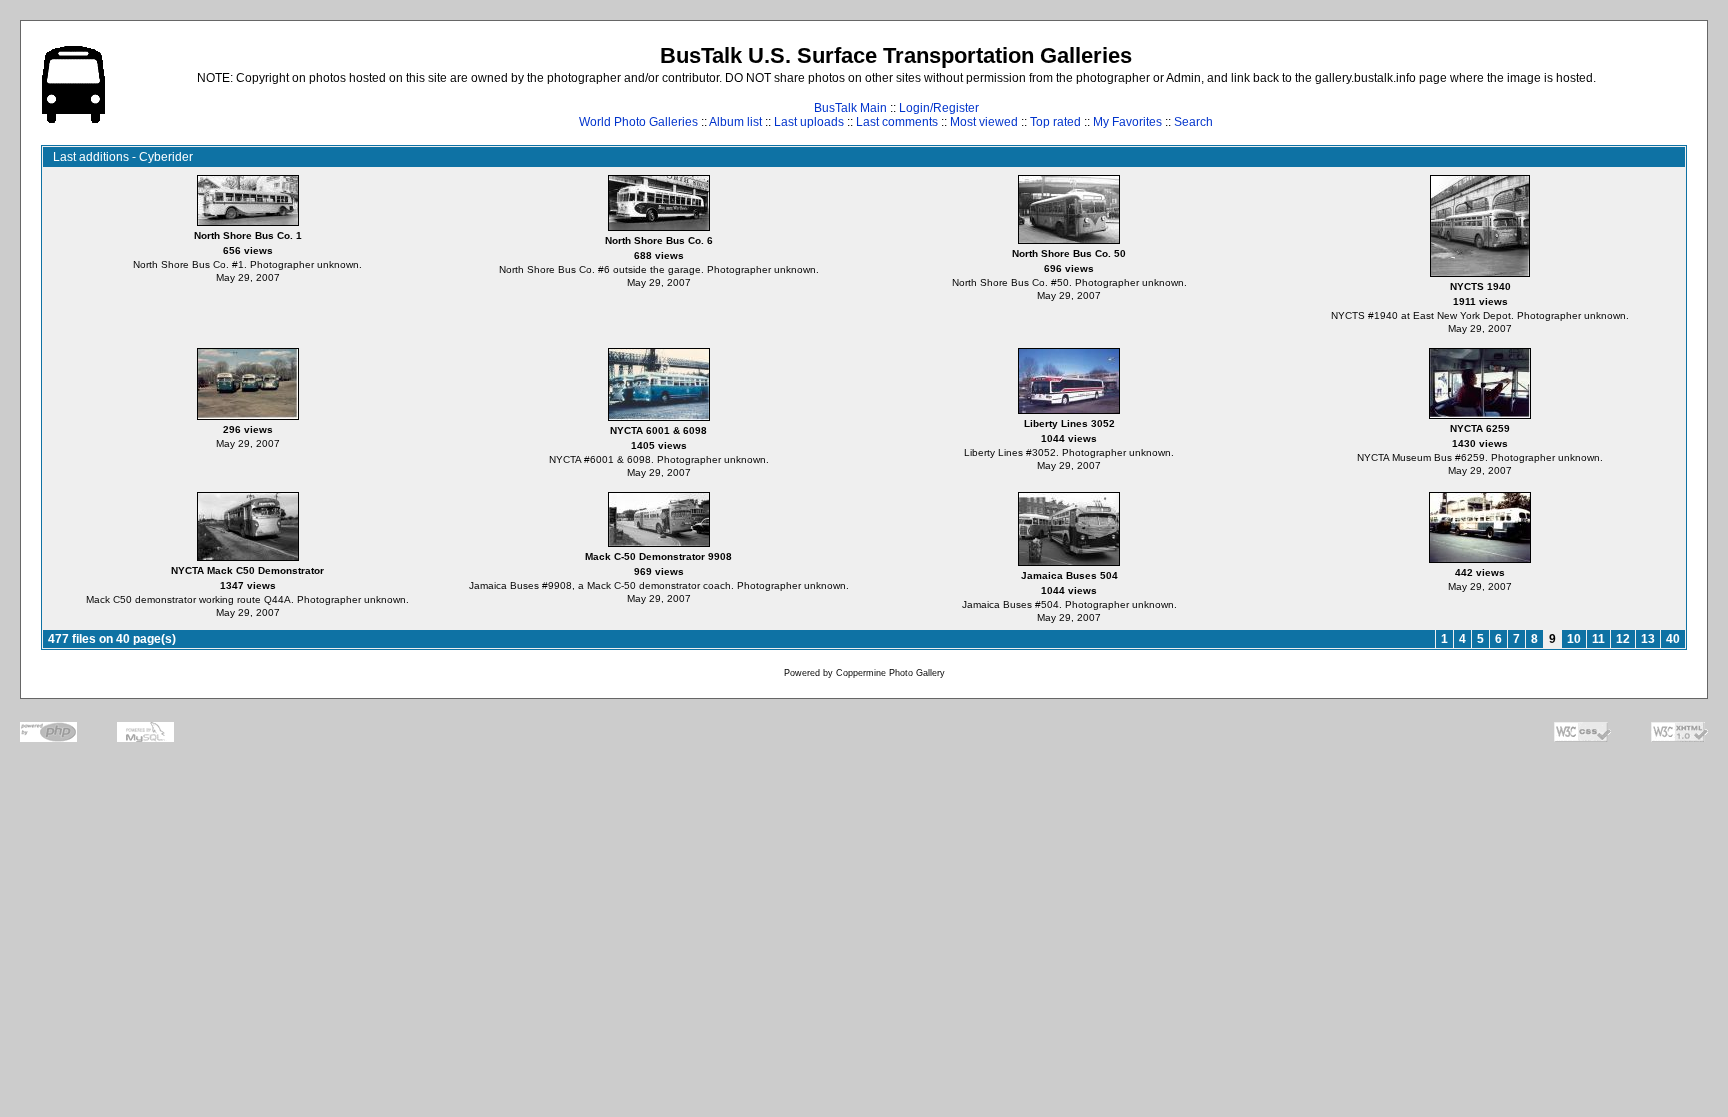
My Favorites (1127, 122)
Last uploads (809, 122)
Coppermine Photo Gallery (890, 673)
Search (1193, 122)
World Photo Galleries (638, 122)
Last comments (897, 122)
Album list (735, 122)
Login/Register (939, 108)
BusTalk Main (850, 108)
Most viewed (984, 122)
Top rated (1055, 122)
